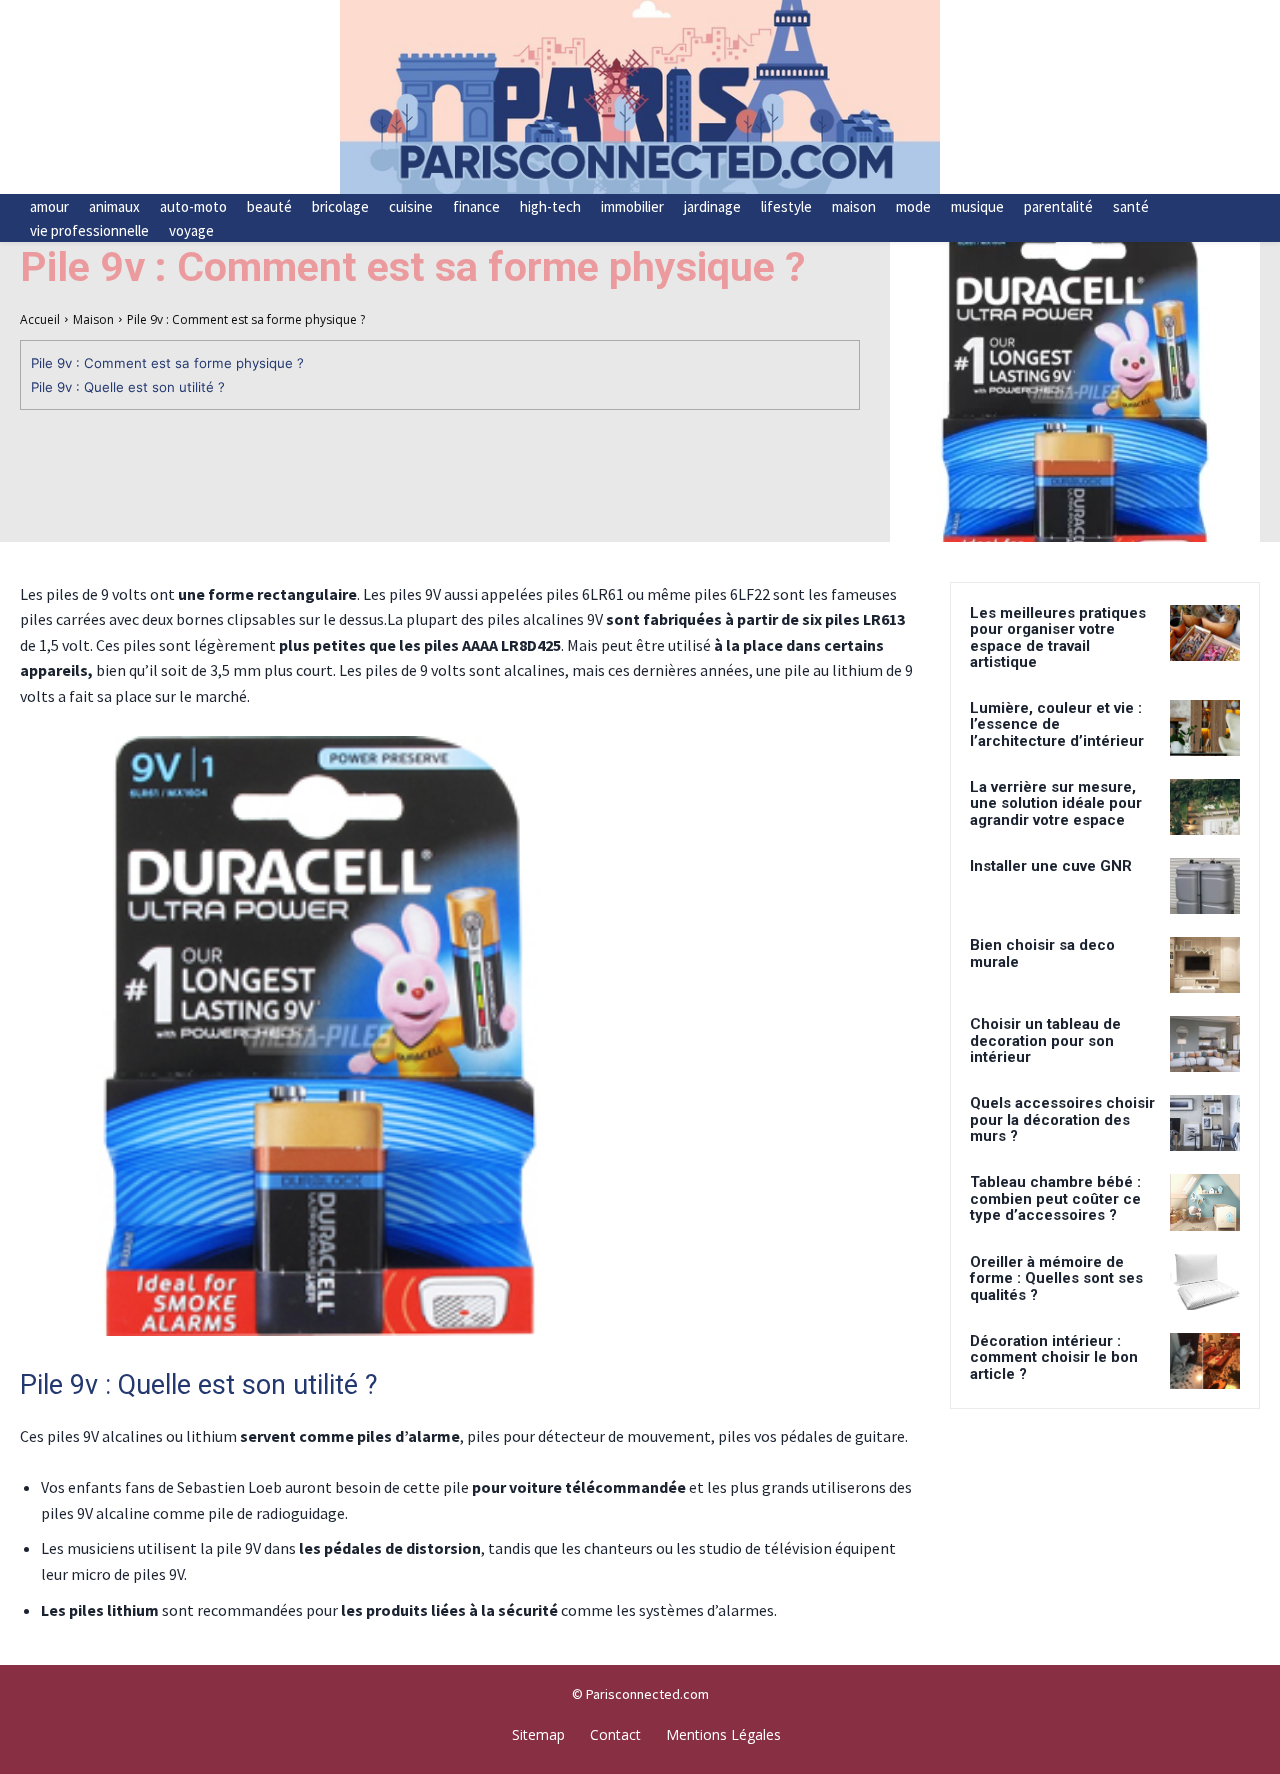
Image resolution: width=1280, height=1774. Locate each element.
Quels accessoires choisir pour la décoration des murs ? (1062, 1119)
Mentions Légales (723, 1734)
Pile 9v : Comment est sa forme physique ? (167, 363)
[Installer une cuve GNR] (1205, 886)
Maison (93, 319)
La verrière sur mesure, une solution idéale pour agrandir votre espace (1056, 803)
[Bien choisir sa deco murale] (1205, 965)
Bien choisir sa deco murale (1042, 953)
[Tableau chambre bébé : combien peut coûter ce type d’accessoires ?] (1205, 1202)
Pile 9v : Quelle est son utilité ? (128, 387)
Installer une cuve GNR (1051, 866)
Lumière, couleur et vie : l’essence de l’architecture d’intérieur (1057, 724)
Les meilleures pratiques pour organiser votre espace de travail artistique (1058, 638)
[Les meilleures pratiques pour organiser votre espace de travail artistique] (1205, 633)
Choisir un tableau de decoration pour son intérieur (1045, 1040)
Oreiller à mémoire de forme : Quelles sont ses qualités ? (1056, 1278)
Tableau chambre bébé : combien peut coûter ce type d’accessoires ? (1055, 1198)
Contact (615, 1734)
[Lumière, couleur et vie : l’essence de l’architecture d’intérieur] (1205, 728)
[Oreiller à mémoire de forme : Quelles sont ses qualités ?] (1205, 1282)
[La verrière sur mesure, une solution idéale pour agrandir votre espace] (1205, 807)
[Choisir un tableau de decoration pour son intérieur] (1205, 1044)
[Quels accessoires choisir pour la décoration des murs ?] (1205, 1123)
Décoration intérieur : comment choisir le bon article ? (1054, 1357)
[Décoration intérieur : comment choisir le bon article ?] (1205, 1361)
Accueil (40, 319)
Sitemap (538, 1734)
